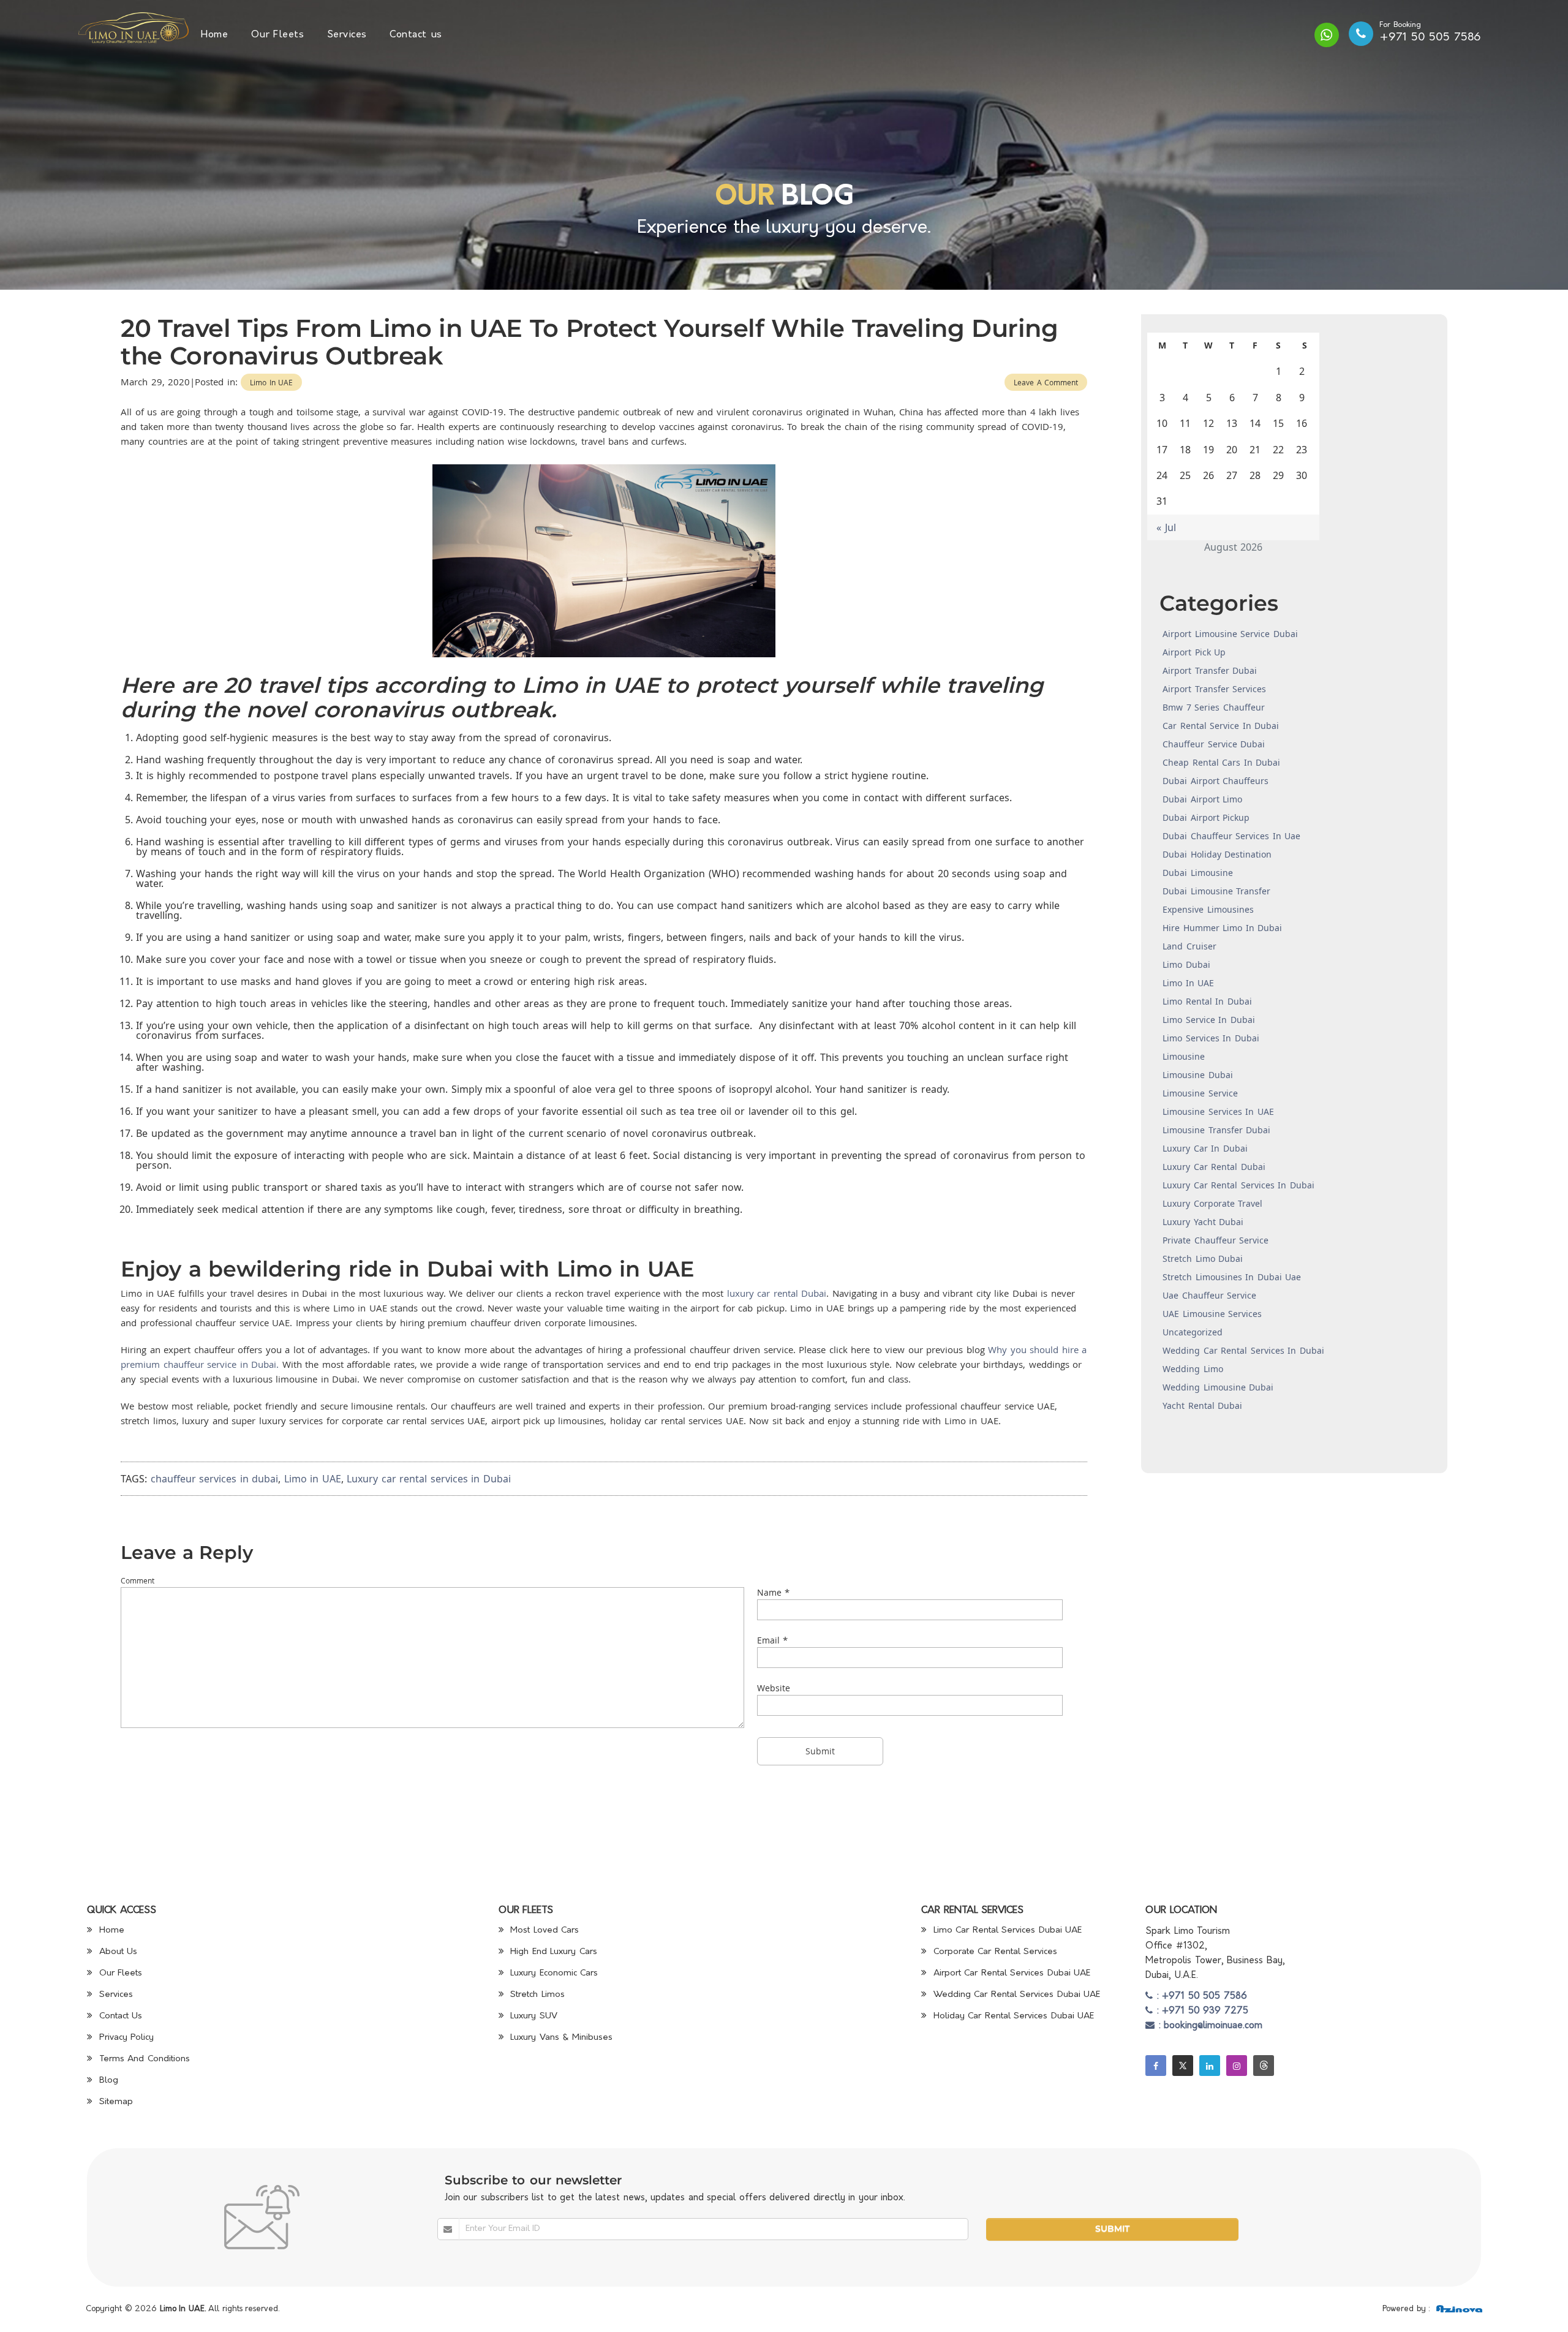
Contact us (416, 35)
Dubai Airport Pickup (1206, 817)
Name (769, 1592)
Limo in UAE (271, 382)
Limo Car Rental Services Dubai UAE (1006, 1930)
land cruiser (1189, 946)
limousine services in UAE (1218, 1111)
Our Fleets (278, 35)
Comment (138, 1580)
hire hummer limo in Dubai (1222, 928)
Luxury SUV (532, 2016)
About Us (116, 1952)
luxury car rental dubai (1214, 1167)
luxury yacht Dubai (1203, 1222)
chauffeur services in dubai (215, 1479)
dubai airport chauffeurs (1216, 781)
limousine (1184, 1056)
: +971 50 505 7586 (1200, 1997)
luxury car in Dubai (1205, 1148)
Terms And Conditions (143, 2059)
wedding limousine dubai (1218, 1387)
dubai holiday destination (1217, 854)
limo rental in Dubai (1207, 1001)
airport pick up (1194, 652)
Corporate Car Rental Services (993, 1952)
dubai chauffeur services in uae (1231, 836)
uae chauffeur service (1209, 1295)
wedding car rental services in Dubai (1243, 1350)
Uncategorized (1193, 1332)
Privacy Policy (125, 2038)
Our (744, 198)
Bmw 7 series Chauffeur (1214, 707)
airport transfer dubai (1210, 670)
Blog (107, 2081)
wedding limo (1193, 1369)
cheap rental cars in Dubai (1221, 762)
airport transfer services (1214, 689)
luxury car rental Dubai (777, 1293)
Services (347, 35)
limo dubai (1186, 964)
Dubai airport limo (1202, 799)
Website (774, 1688)
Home (214, 35)
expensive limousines (1208, 909)
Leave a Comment (1046, 382)
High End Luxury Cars (552, 1952)
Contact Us (119, 2016)
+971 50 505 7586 (1430, 38)
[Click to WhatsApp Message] (1327, 35)
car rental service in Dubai (1221, 726)
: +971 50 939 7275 (1200, 2011)
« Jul (1166, 527)
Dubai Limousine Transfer (1216, 891)
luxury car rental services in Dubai (1238, 1185)
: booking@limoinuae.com (1208, 2026)
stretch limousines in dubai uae (1232, 1277)
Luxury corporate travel (1212, 1203)
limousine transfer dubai (1216, 1130)
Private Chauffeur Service (1216, 1240)
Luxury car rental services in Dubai (429, 1479)
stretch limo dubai (1203, 1258)
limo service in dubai (1209, 1020)
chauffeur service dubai (1214, 744)
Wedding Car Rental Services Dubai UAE (1015, 1995)
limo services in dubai (1211, 1038)
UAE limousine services (1212, 1314)
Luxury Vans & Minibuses (560, 2038)
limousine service (1200, 1093)
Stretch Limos (536, 1995)
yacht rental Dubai (1202, 1406)
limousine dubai (1198, 1075)
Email (768, 1640)
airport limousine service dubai (1230, 634)
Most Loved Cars (543, 1930)
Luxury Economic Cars (553, 1973)
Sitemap (114, 2102)
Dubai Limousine (1198, 873)
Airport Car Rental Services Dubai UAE (1010, 1973)
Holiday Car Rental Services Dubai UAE (1012, 2016)
